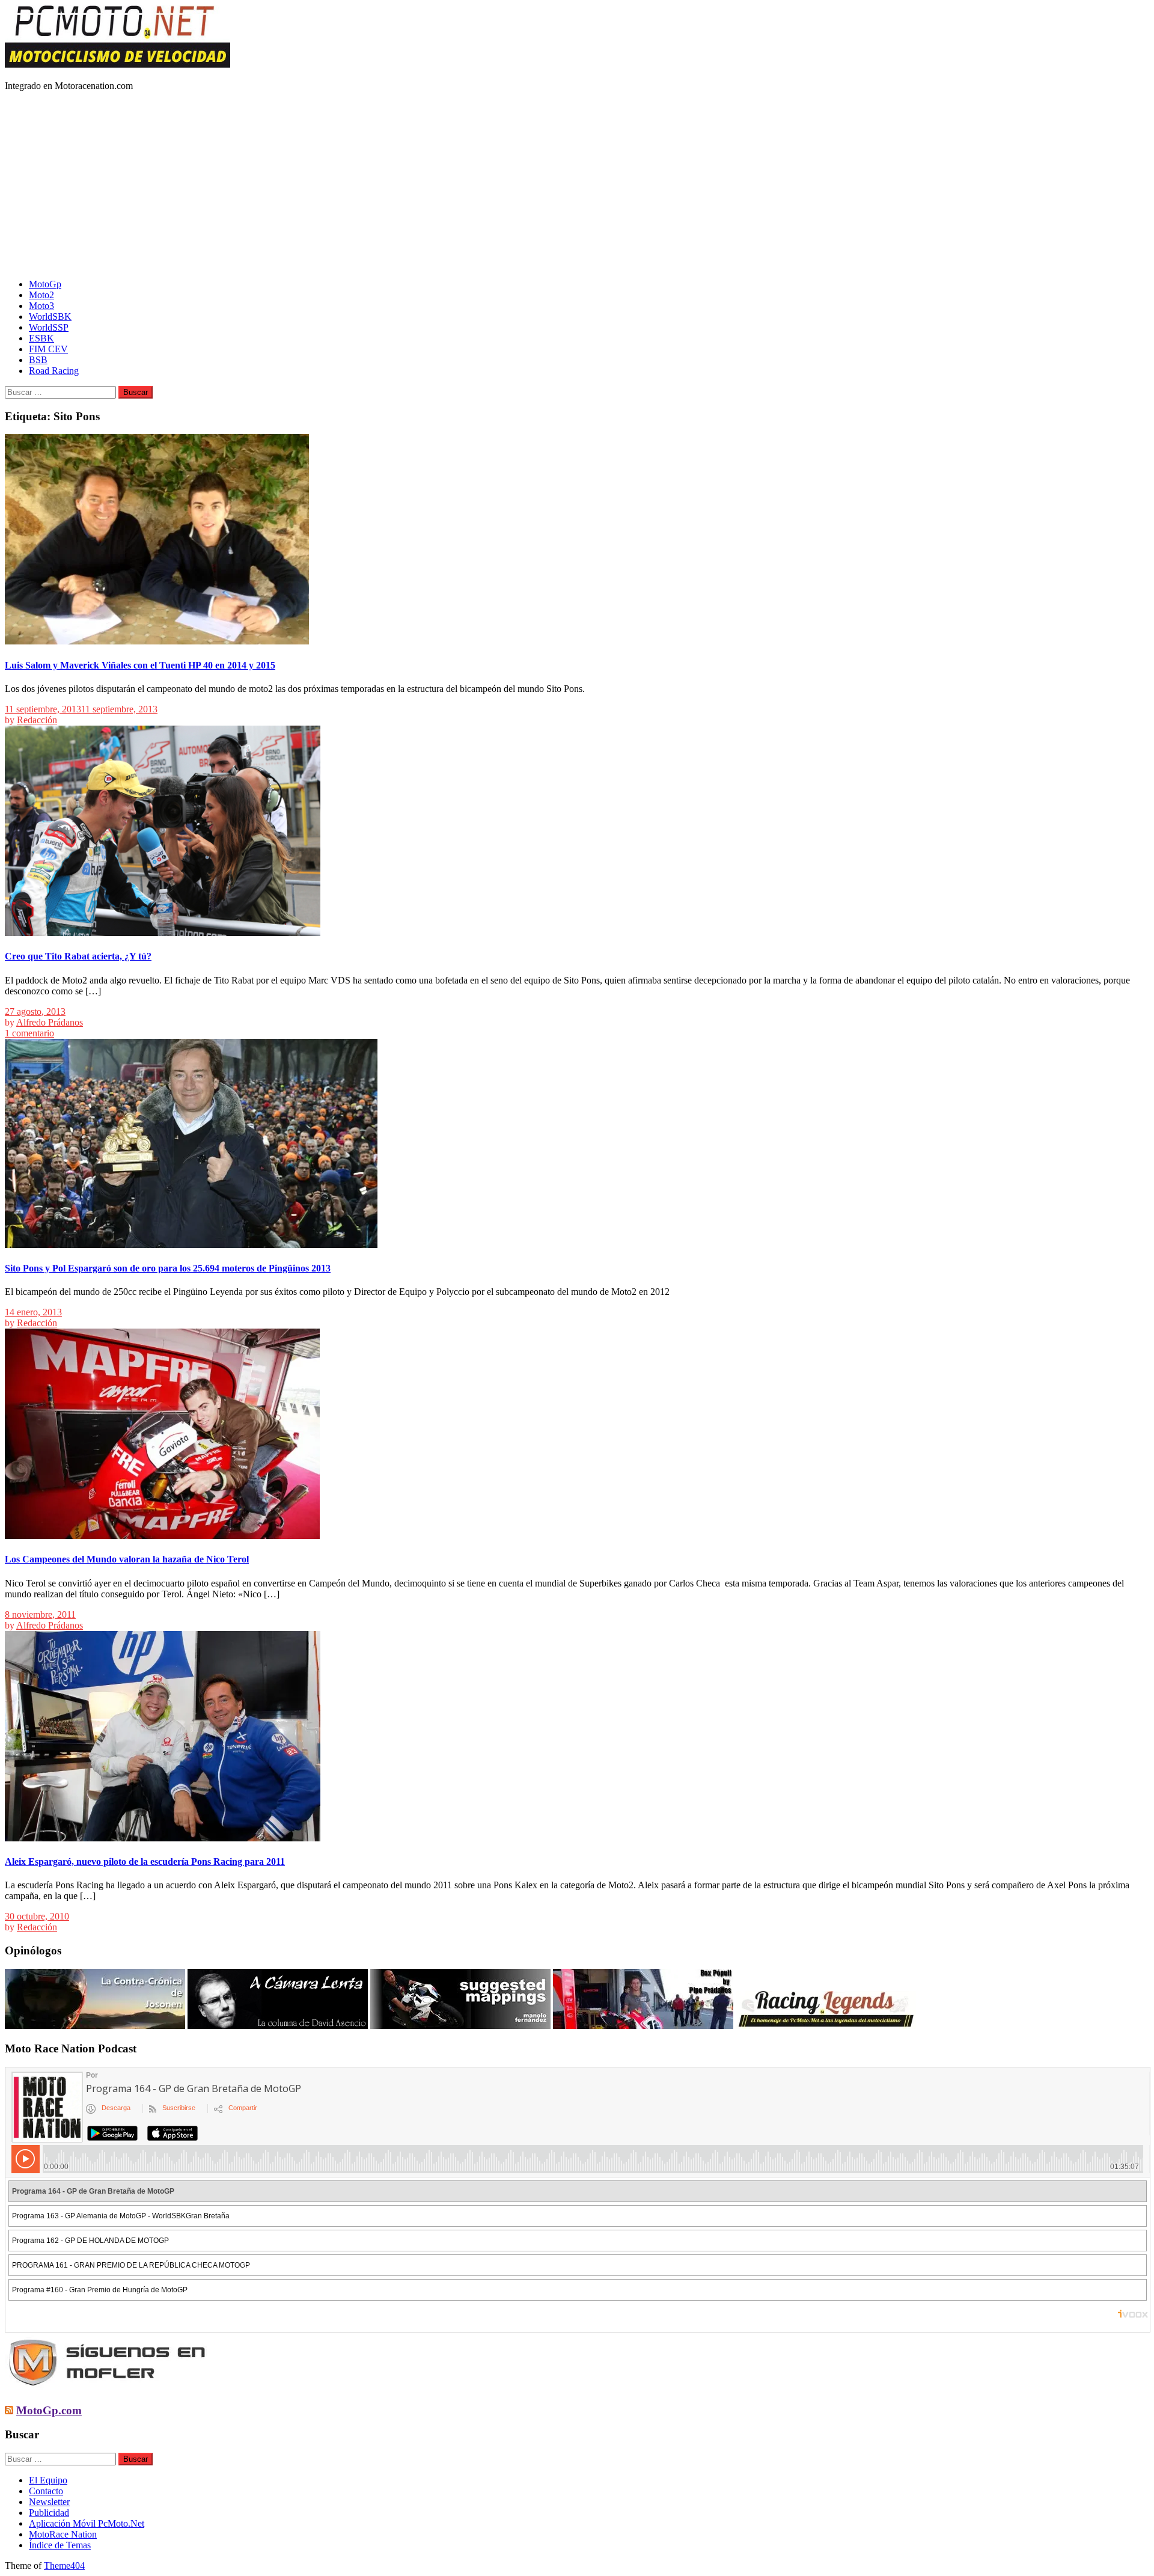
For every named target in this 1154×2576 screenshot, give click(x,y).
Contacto (46, 2491)
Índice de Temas (60, 2545)
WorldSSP (49, 327)
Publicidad (49, 2513)
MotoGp (45, 284)
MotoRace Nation (63, 2534)
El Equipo (48, 2480)
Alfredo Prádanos (50, 1022)
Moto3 (41, 306)
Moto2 (41, 295)
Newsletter (49, 2502)
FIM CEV (48, 349)
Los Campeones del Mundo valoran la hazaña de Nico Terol (127, 1559)
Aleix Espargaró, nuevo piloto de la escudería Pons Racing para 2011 (145, 1862)
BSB (38, 360)
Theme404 (64, 2565)
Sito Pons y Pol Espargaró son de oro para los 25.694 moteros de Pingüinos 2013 (168, 1268)
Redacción (37, 720)
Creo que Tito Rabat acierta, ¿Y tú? (78, 956)
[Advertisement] (577, 185)
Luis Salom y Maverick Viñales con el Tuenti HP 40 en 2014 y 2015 (140, 665)
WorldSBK (50, 317)
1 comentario (29, 1033)
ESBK (41, 338)
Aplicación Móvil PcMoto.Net (87, 2523)
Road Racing (54, 371)
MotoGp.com (49, 2410)
